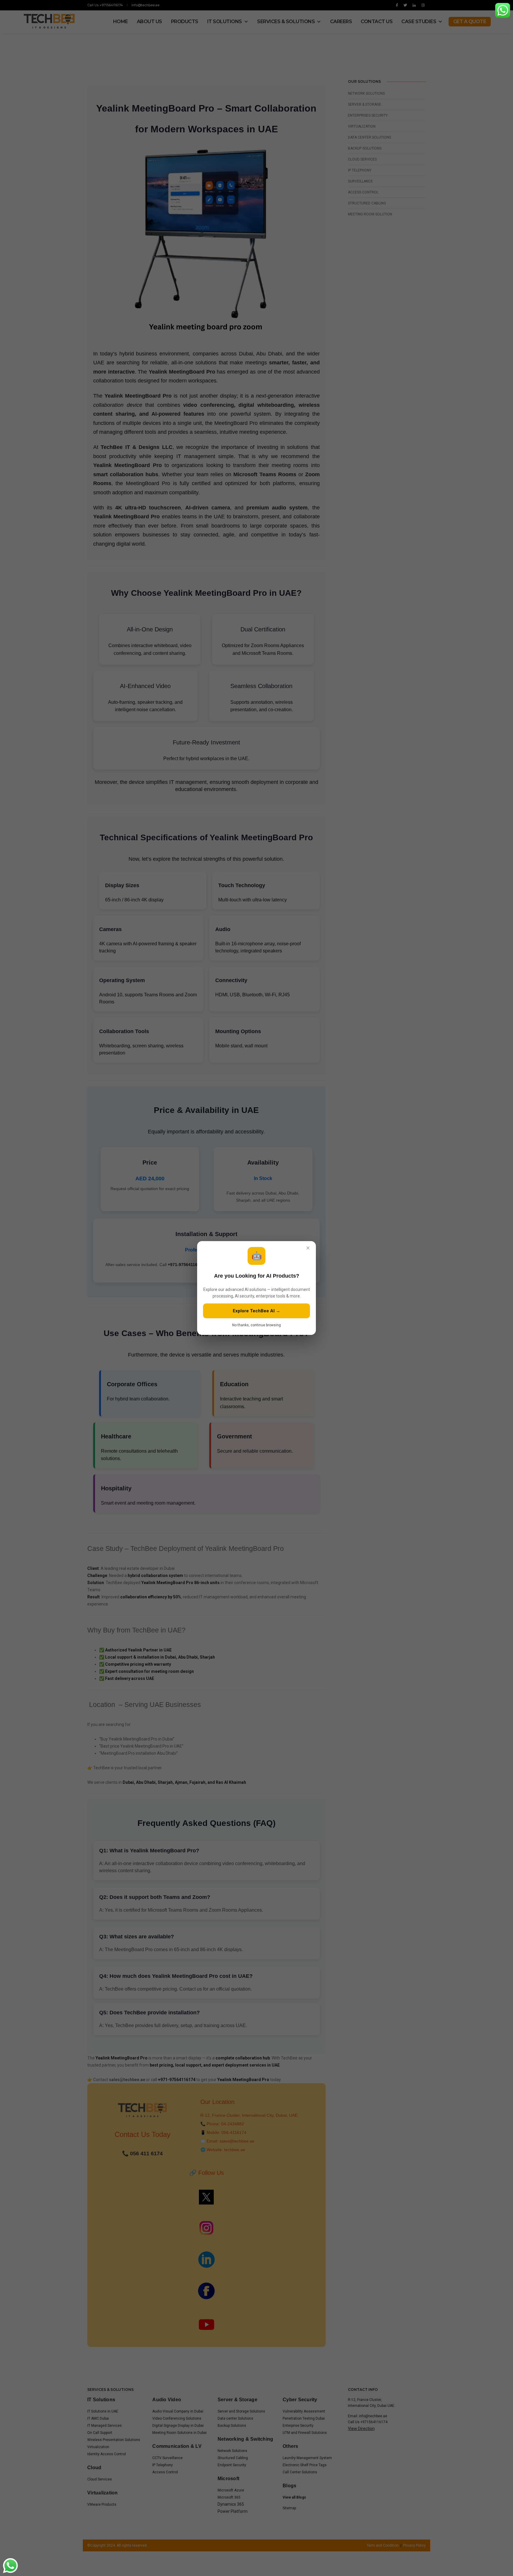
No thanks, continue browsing (256, 1325)
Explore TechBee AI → (256, 1311)
